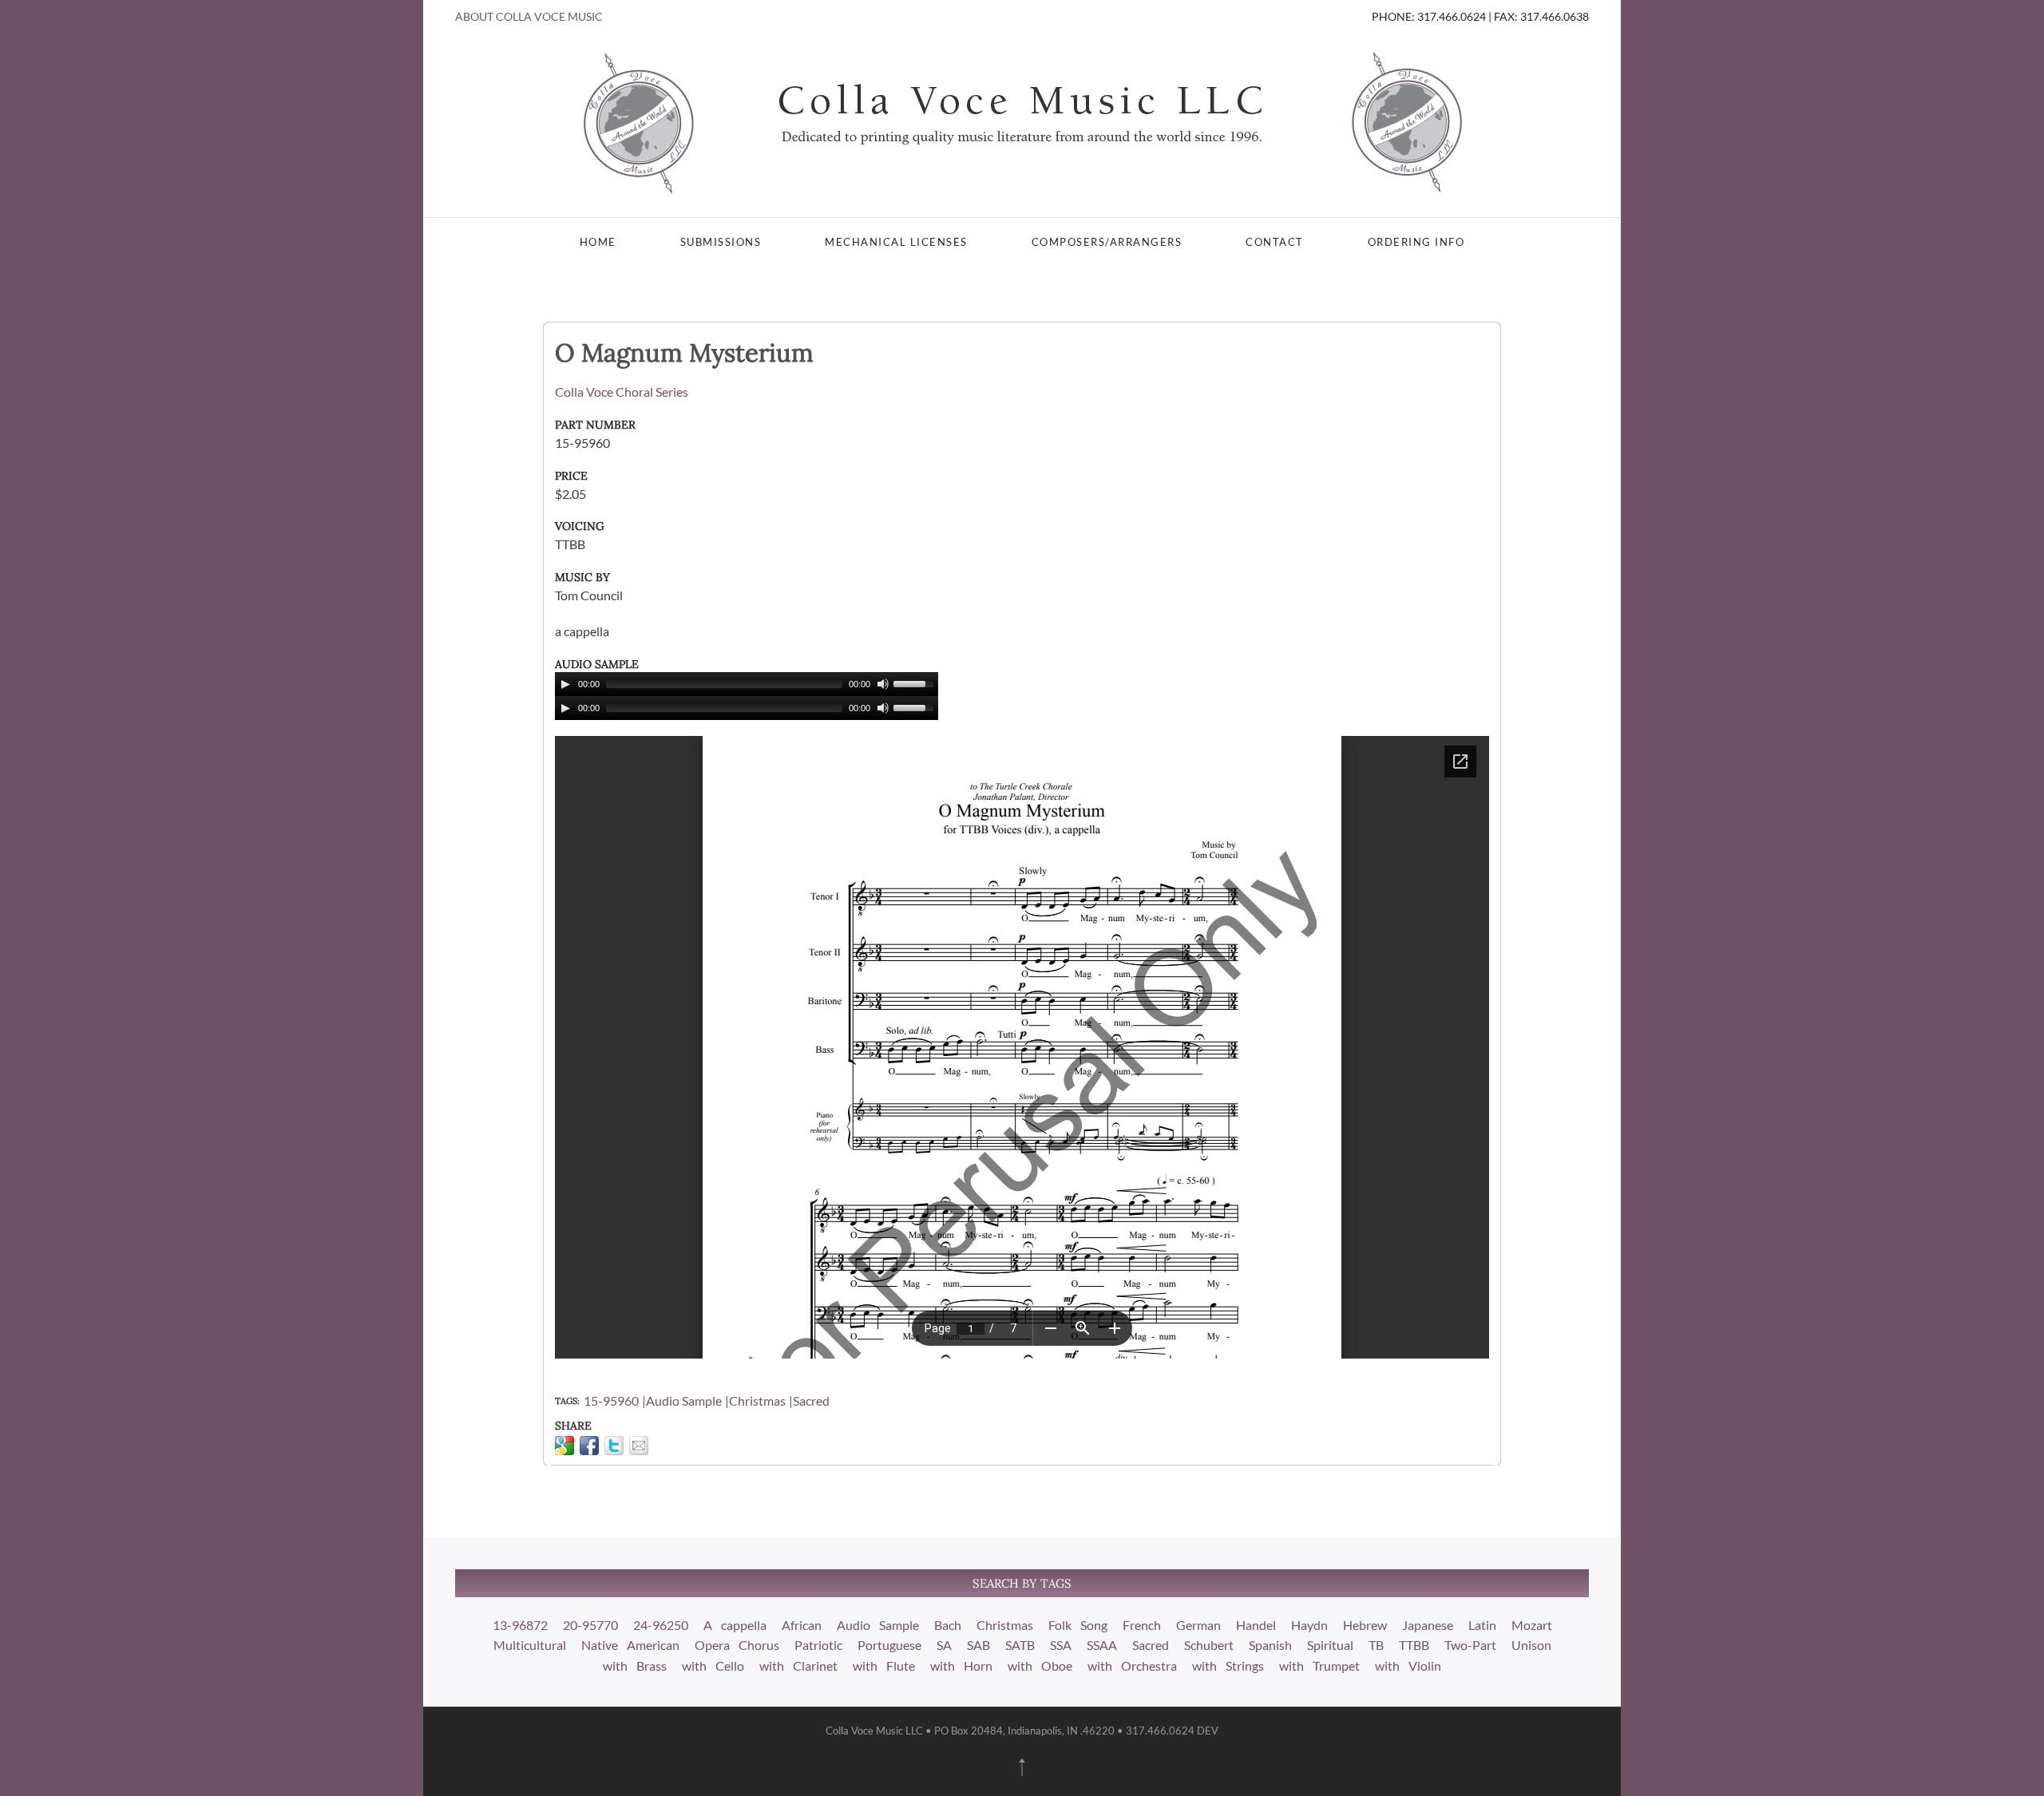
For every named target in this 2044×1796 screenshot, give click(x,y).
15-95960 (611, 1400)
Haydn (1309, 1625)
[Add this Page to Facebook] (589, 1446)
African (802, 1625)
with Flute (884, 1665)
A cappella (735, 1625)
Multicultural (530, 1645)
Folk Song (1078, 1625)
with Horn (961, 1665)
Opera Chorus (737, 1645)
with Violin (1408, 1665)
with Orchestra (1132, 1665)
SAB (978, 1645)
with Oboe (1040, 1665)
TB (1376, 1645)
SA (944, 1645)
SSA (1061, 1645)
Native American (630, 1645)
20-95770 (590, 1625)
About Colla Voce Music (529, 16)
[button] (1022, 1767)
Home (598, 242)
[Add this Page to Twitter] (614, 1446)
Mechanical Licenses (896, 242)
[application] (747, 684)
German (1198, 1625)
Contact (1275, 242)
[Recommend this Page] (639, 1446)
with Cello (713, 1665)
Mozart (1532, 1625)
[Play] (565, 684)
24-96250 (661, 1625)
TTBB (1414, 1645)
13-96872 (520, 1625)
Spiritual (1330, 1645)
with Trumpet (1319, 1665)
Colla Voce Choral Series (622, 392)
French (1142, 1625)
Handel (1256, 1625)
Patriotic (818, 1645)
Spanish (1270, 1645)
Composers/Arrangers (1107, 242)
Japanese (1428, 1625)
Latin (1482, 1625)
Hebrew (1365, 1625)
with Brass (635, 1665)
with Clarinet (798, 1665)
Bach (948, 1625)
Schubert (1209, 1645)
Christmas (757, 1400)
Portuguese (889, 1645)
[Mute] (883, 684)
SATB (1020, 1645)
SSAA (1102, 1645)
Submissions (721, 242)
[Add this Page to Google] (564, 1446)
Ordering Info (1416, 242)
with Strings (1228, 1665)
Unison (1531, 1645)
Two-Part (1470, 1645)
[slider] (916, 682)
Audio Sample (684, 1400)
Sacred (811, 1400)
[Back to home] (1022, 121)
